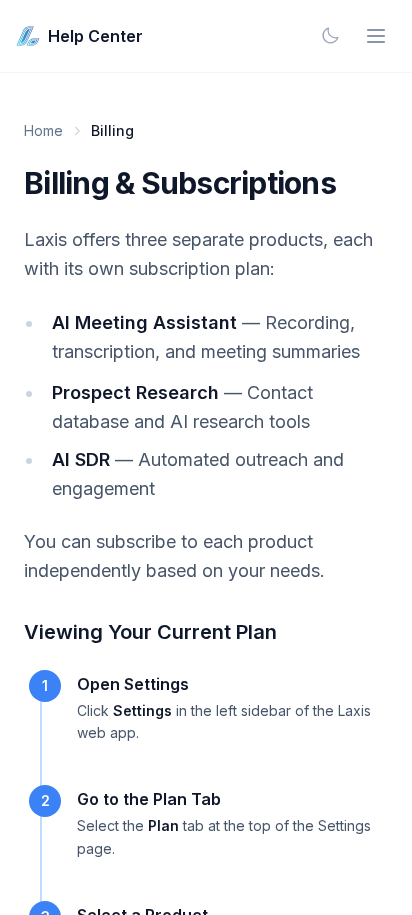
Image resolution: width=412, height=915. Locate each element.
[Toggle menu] (376, 36)
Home (43, 130)
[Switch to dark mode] (330, 36)
